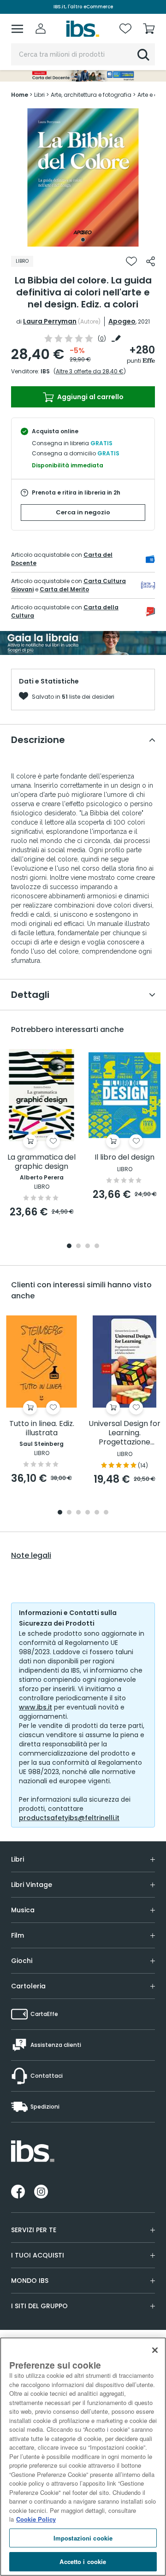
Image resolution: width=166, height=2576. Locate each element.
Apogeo (122, 321)
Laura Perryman (50, 321)
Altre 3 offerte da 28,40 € (90, 371)
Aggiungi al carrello (90, 397)
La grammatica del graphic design (41, 1162)
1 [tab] (83, 240)
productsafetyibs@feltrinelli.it (69, 1818)
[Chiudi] (155, 2350)
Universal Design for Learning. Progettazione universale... (125, 1433)
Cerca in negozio (83, 512)
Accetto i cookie (83, 2561)
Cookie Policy (36, 2519)
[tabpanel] (83, 177)
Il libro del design (125, 1158)
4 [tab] (97, 1247)
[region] (83, 2457)
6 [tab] (106, 1513)
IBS (45, 371)
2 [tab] (78, 1247)
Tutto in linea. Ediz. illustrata (42, 1429)
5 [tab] (97, 1513)
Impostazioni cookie (83, 2538)
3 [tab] (88, 1247)
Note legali (31, 1556)
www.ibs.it (36, 1707)
